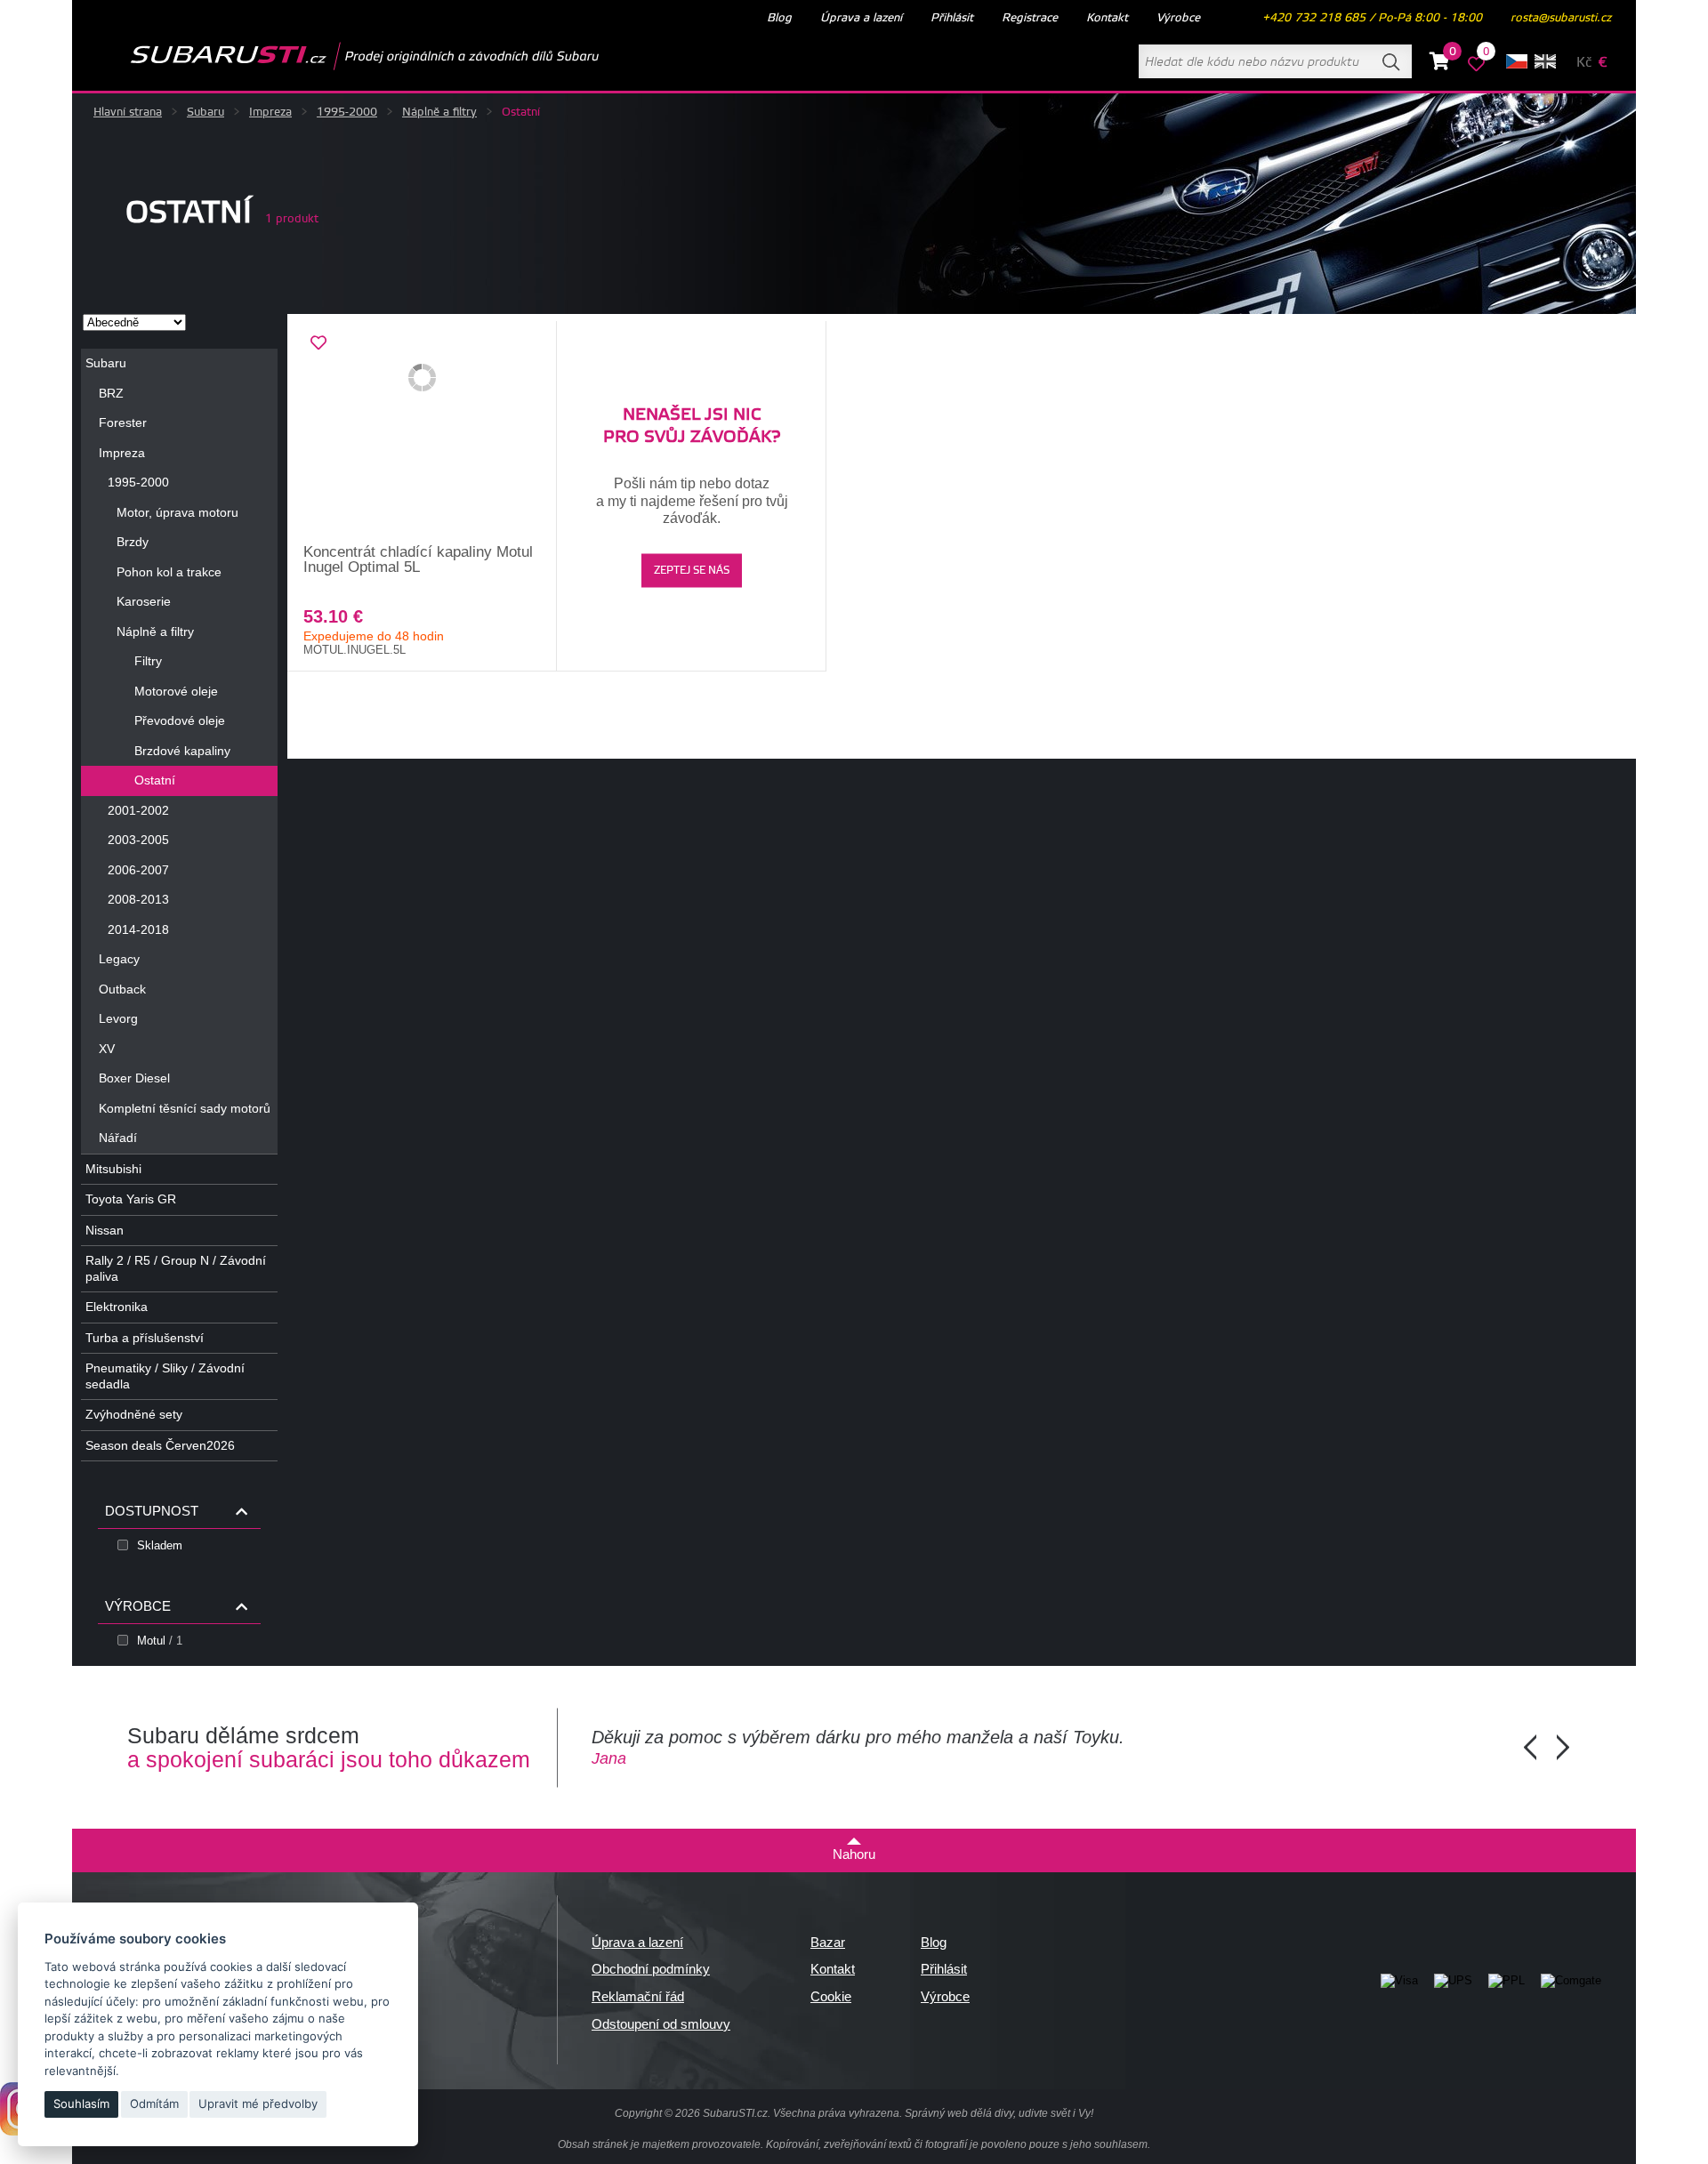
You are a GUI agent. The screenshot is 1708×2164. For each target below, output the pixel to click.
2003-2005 (138, 840)
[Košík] (1440, 64)
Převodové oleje (180, 720)
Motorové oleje (176, 691)
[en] (1545, 61)
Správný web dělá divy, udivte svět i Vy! (999, 2113)
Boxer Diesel (134, 1078)
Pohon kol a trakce (169, 572)
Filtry (148, 661)
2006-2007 (138, 870)
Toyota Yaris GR (131, 1199)
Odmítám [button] (154, 2104)
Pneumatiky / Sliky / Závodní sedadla (165, 1376)
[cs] (1517, 61)
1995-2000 (347, 112)
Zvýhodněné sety (134, 1414)
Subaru (205, 112)
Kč (1584, 63)
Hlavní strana (128, 112)
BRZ (111, 393)
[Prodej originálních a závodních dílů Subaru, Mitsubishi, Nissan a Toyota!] (336, 56)
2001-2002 (138, 810)
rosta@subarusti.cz (1561, 18)
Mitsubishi (113, 1169)
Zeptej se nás (692, 571)
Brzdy (133, 542)
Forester (123, 422)
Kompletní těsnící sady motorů (185, 1108)
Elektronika (117, 1307)
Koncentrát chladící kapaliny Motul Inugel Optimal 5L (418, 559)
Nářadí (118, 1138)
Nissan (105, 1230)
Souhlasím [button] (81, 2104)
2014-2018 (138, 929)
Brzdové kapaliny (182, 751)
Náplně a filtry (439, 112)
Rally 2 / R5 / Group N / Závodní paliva (176, 1268)
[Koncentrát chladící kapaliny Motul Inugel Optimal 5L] (422, 433)
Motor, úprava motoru (177, 512)
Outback (122, 989)
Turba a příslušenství (145, 1338)
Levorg (118, 1018)
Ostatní (155, 780)
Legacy (119, 959)
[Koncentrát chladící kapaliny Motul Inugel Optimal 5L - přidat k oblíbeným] (318, 343)
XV (107, 1049)
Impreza (270, 112)
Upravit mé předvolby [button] (258, 2104)
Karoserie (144, 601)
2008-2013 (138, 899)
